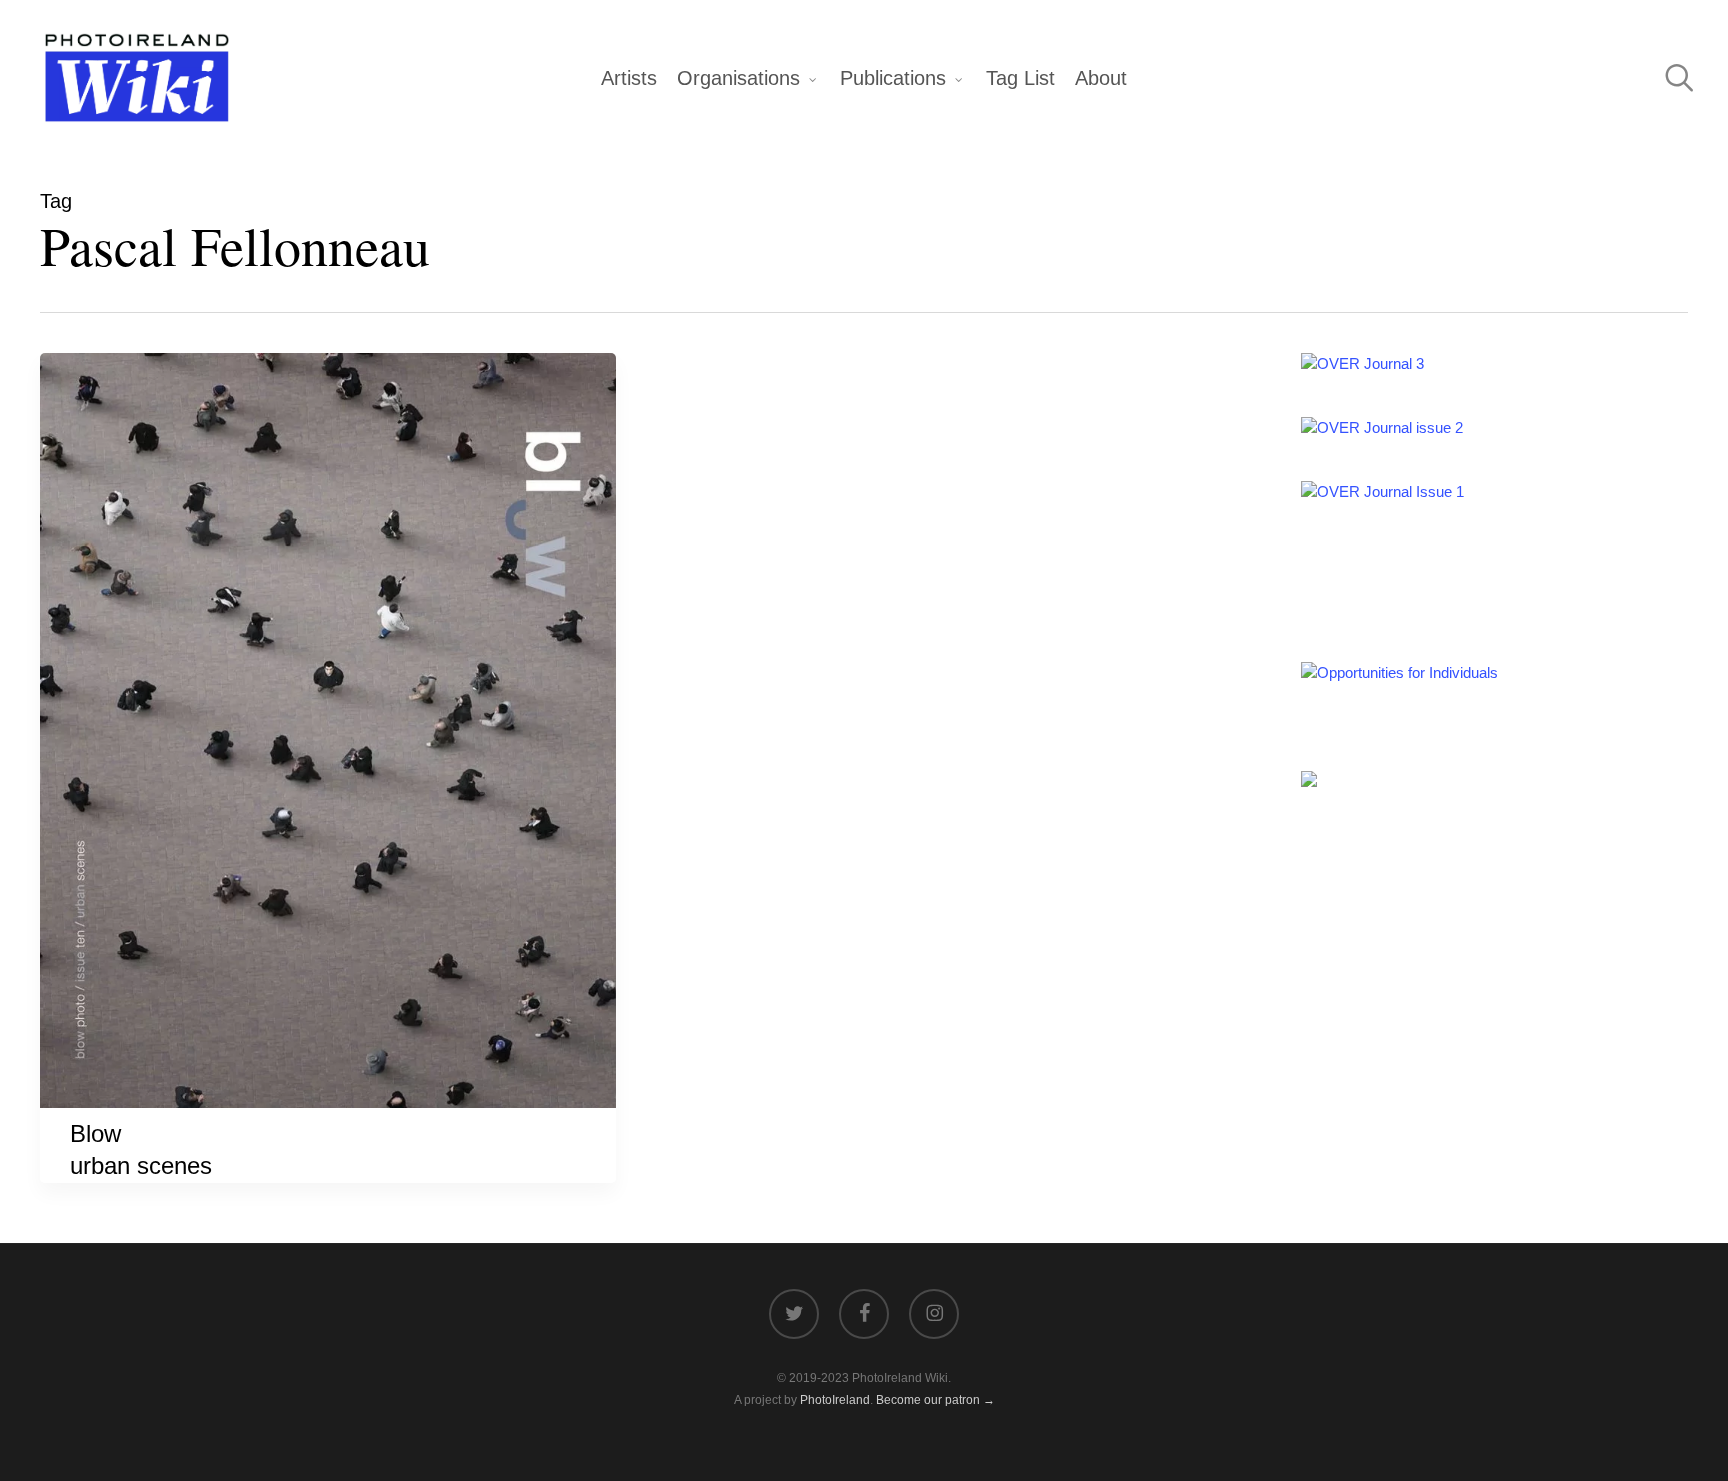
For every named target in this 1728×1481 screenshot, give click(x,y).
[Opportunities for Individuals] (1399, 672)
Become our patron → (935, 1400)
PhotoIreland (835, 1400)
